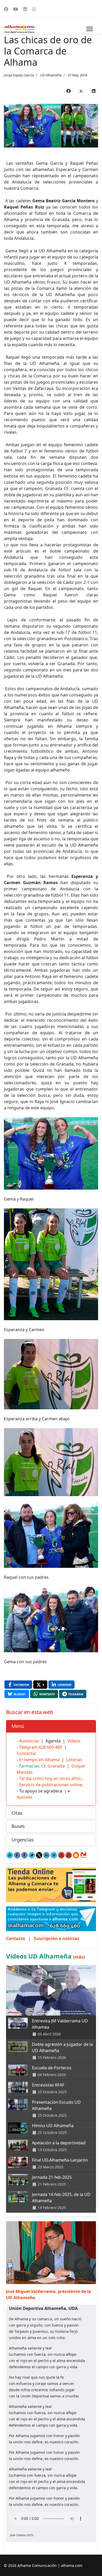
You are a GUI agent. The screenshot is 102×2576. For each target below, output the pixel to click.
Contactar (27, 1753)
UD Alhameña (51, 75)
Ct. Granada (53, 1766)
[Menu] (90, 29)
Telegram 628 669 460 (41, 1747)
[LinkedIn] (94, 91)
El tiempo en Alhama (39, 1760)
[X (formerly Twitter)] (81, 91)
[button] (51, 1726)
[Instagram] (34, 9)
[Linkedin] (25, 9)
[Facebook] (6, 9)
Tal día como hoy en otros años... (52, 1778)
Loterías (74, 1760)
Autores (25, 1797)
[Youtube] (16, 9)
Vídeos (74, 1741)
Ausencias (29, 1741)
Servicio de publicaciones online (51, 1785)
